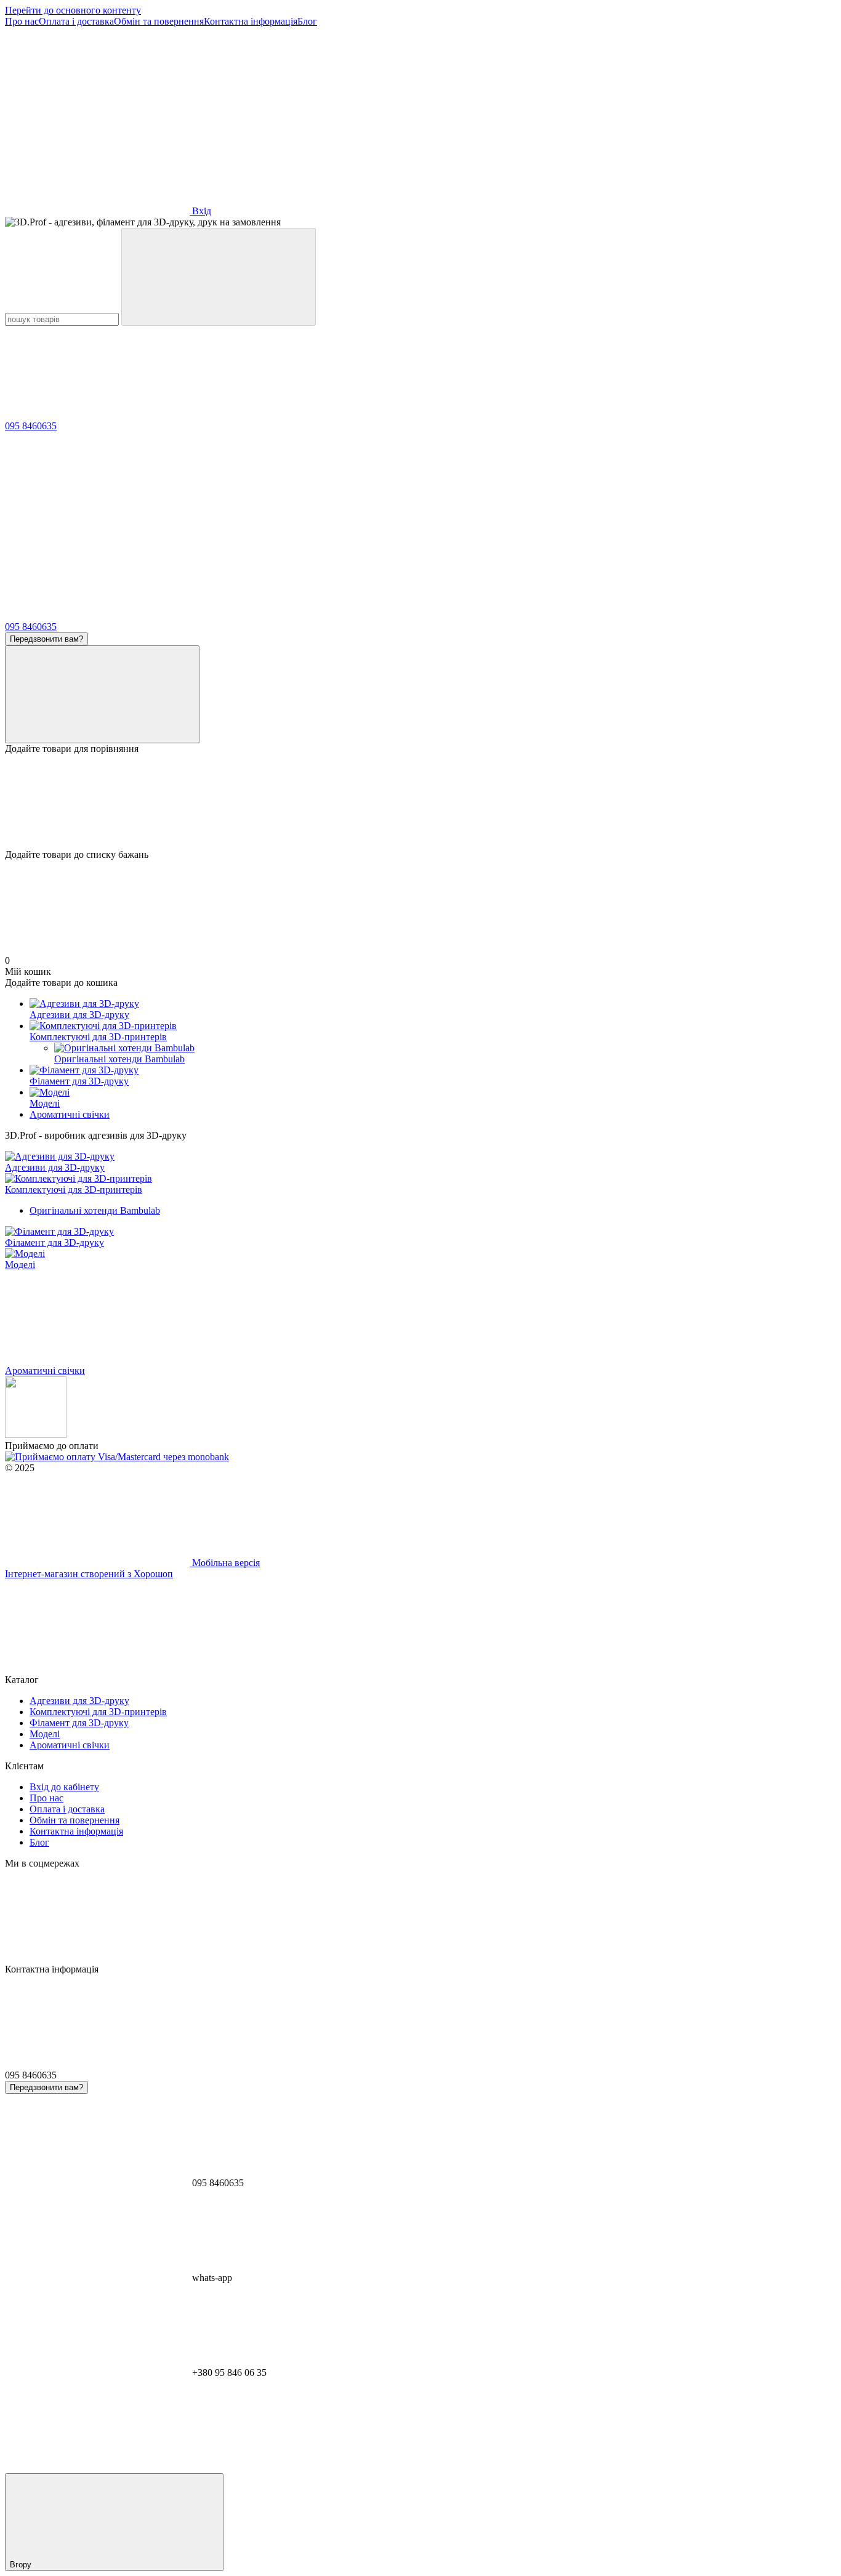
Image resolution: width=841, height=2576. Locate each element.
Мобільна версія (225, 1563)
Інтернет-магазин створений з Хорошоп (89, 1574)
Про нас (22, 21)
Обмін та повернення (159, 21)
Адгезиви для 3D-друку (79, 1015)
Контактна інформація (251, 21)
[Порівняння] (102, 694)
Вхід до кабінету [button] (64, 1787)
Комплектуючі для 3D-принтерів (98, 1037)
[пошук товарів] (219, 277)
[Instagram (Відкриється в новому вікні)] (97, 116)
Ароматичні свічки (70, 1114)
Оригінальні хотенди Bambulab (95, 1210)
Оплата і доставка (76, 21)
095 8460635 (31, 426)
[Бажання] (420, 802)
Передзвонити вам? (46, 639)
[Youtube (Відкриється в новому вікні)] (467, 116)
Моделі (45, 1103)
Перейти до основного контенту (73, 10)
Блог (307, 21)
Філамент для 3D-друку (79, 1081)
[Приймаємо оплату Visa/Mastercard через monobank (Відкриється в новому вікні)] (117, 1457)
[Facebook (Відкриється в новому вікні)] (282, 116)
